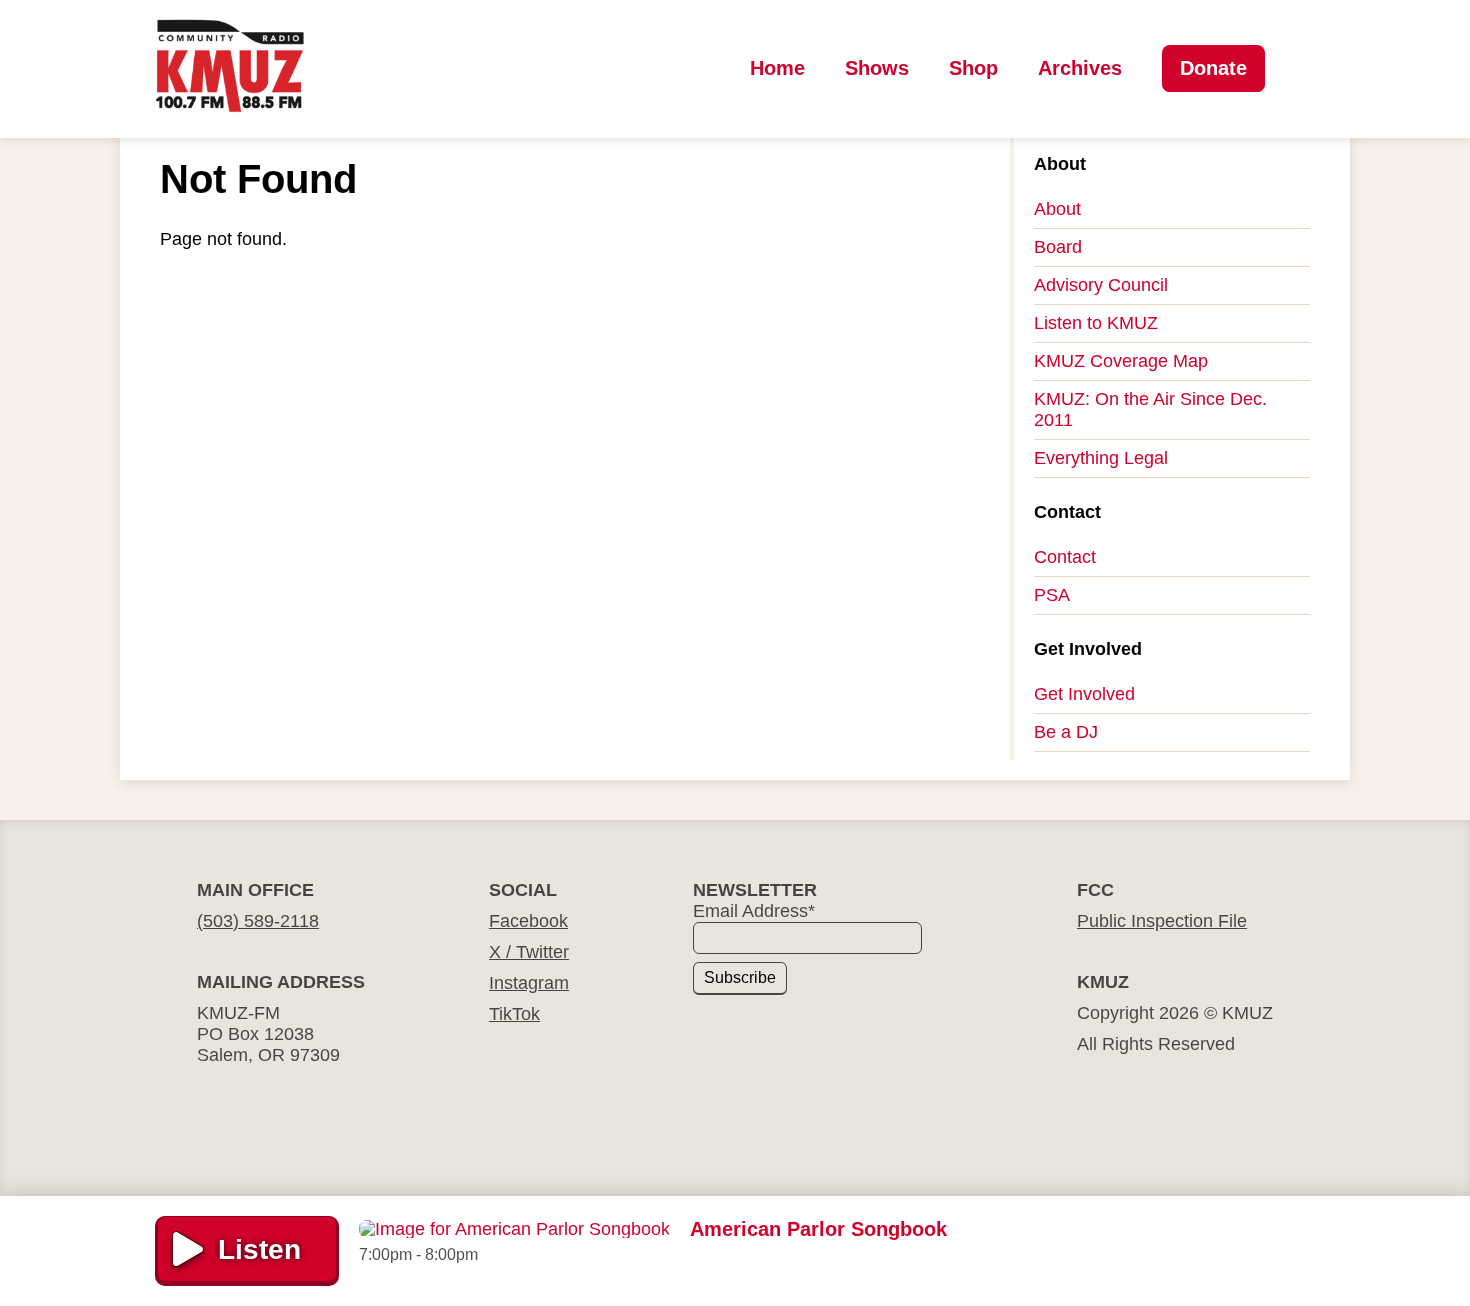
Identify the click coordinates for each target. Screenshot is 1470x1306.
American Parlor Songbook (818, 1229)
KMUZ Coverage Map (1121, 361)
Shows (877, 68)
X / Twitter (529, 952)
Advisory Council (1101, 285)
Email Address (754, 911)
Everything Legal (1101, 458)
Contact (1065, 557)
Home (777, 68)
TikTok (514, 1014)
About (1057, 209)
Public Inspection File (1162, 921)
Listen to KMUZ (1096, 323)
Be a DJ (1066, 732)
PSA (1052, 595)
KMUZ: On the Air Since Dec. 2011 (1150, 409)
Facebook (528, 921)
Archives (1080, 68)
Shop (973, 68)
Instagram (529, 983)
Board (1058, 247)
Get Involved (1084, 694)
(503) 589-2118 (258, 921)
